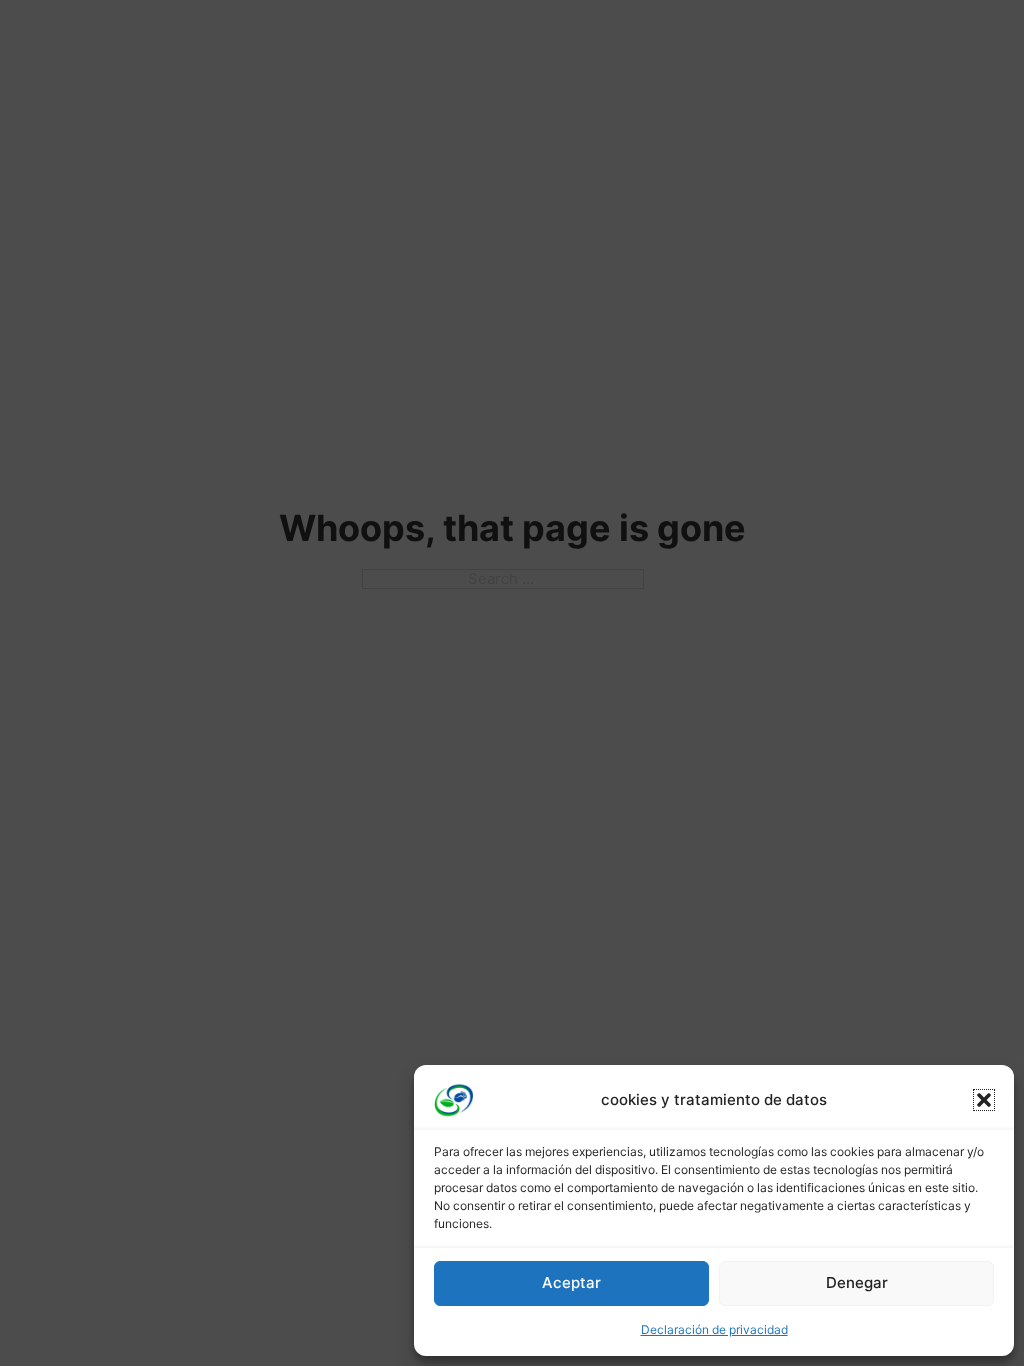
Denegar (857, 1282)
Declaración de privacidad (714, 1329)
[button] (984, 1100)
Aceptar (571, 1282)
